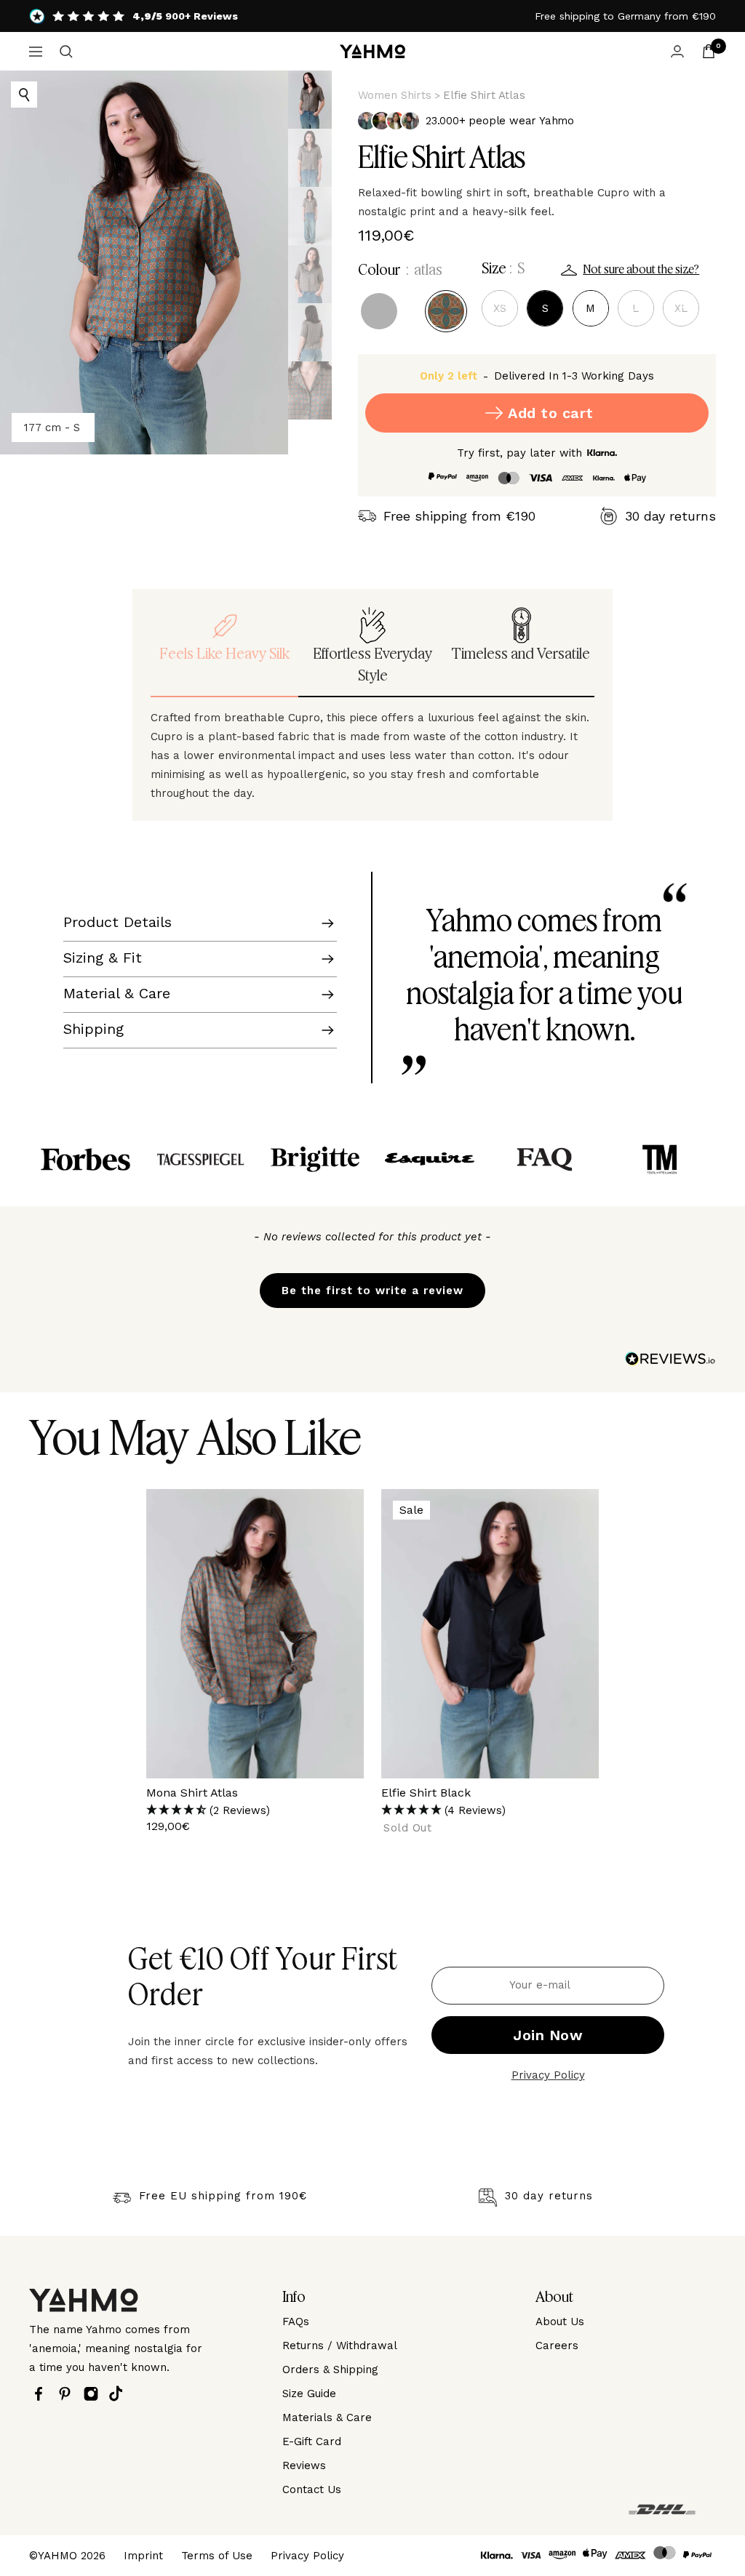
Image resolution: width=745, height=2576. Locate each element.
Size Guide (309, 2394)
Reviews (304, 2465)
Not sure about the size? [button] (641, 270)
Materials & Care (327, 2417)
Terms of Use (217, 2556)
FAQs (296, 2322)
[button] (372, 1283)
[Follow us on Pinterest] (68, 2394)
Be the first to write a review (372, 1291)
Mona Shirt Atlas (192, 1793)
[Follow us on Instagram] (95, 2394)
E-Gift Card (312, 2441)
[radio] (379, 311)
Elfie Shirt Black (426, 1793)
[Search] (66, 52)
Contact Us (312, 2489)
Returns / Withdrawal (340, 2346)
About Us (560, 2322)
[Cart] (709, 51)
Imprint (143, 2556)
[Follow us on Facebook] (42, 2394)
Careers (557, 2346)
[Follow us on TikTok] (120, 2394)
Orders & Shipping (330, 2370)
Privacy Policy (548, 2075)
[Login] (677, 51)
